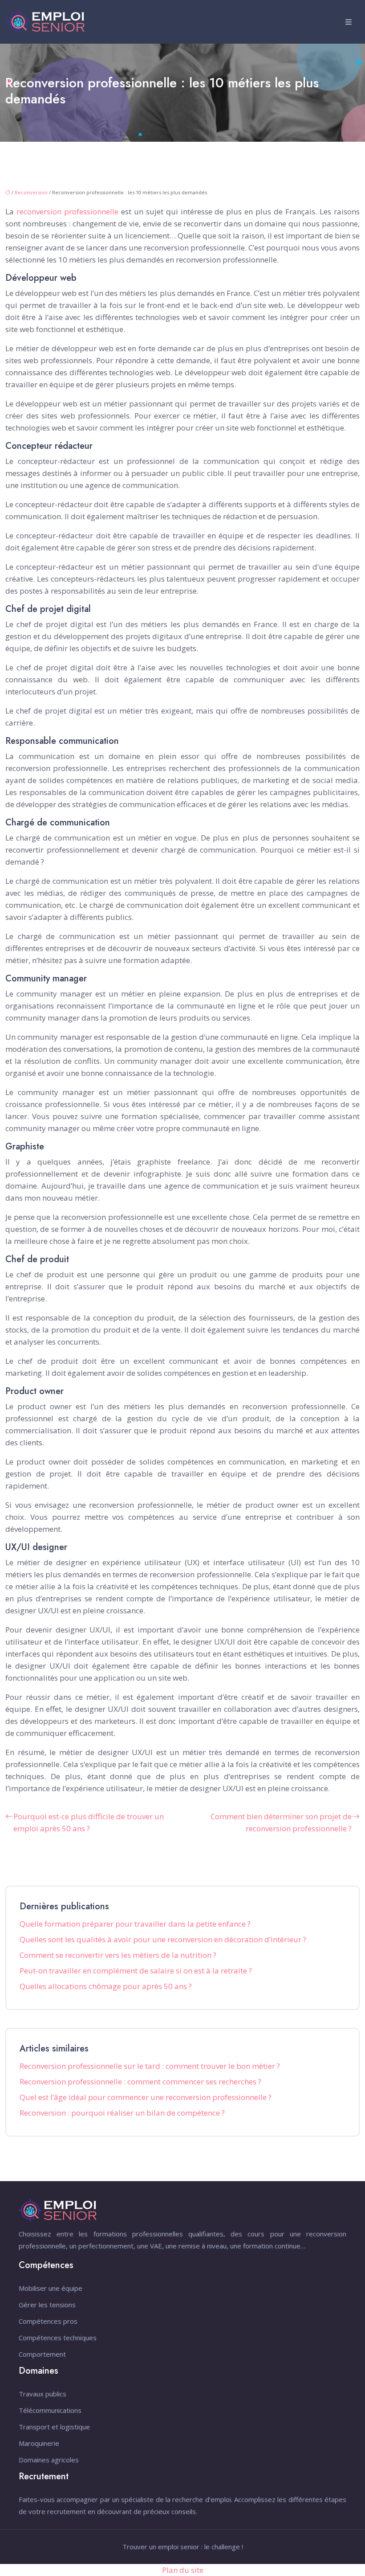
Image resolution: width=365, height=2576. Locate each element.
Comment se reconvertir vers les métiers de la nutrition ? (118, 1955)
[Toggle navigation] (349, 22)
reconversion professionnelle (67, 211)
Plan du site (183, 2570)
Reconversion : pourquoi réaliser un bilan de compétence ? (122, 2113)
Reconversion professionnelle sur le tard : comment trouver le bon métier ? (150, 2066)
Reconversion (31, 192)
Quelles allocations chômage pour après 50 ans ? (106, 1986)
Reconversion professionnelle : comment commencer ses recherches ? (140, 2082)
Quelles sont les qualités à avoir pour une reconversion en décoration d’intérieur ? (163, 1939)
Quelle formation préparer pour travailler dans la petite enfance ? (135, 1924)
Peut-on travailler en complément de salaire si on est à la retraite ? (136, 1971)
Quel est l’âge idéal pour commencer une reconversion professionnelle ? (146, 2097)
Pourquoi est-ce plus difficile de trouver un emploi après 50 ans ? (89, 1822)
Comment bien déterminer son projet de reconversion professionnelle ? (281, 1822)
